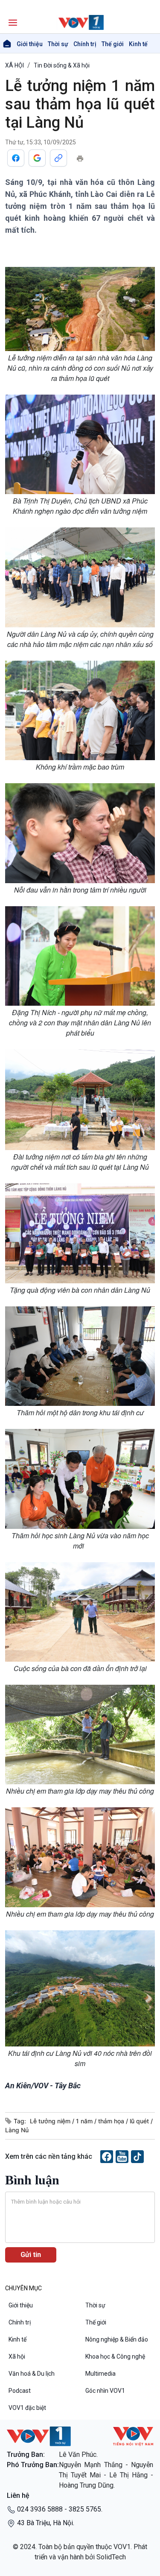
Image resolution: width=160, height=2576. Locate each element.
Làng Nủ (17, 2130)
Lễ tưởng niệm (51, 2121)
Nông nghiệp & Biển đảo (117, 2339)
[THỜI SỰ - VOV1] (80, 22)
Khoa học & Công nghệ (115, 2356)
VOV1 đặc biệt (27, 2408)
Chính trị (85, 44)
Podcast (20, 2391)
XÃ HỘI (15, 65)
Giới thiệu (30, 44)
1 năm (85, 2121)
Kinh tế (138, 44)
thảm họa (112, 2121)
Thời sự (58, 44)
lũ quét (140, 2121)
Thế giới (113, 44)
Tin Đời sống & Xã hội (62, 65)
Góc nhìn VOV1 (105, 2391)
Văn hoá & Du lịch (32, 2374)
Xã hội (17, 2356)
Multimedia (100, 2374)
